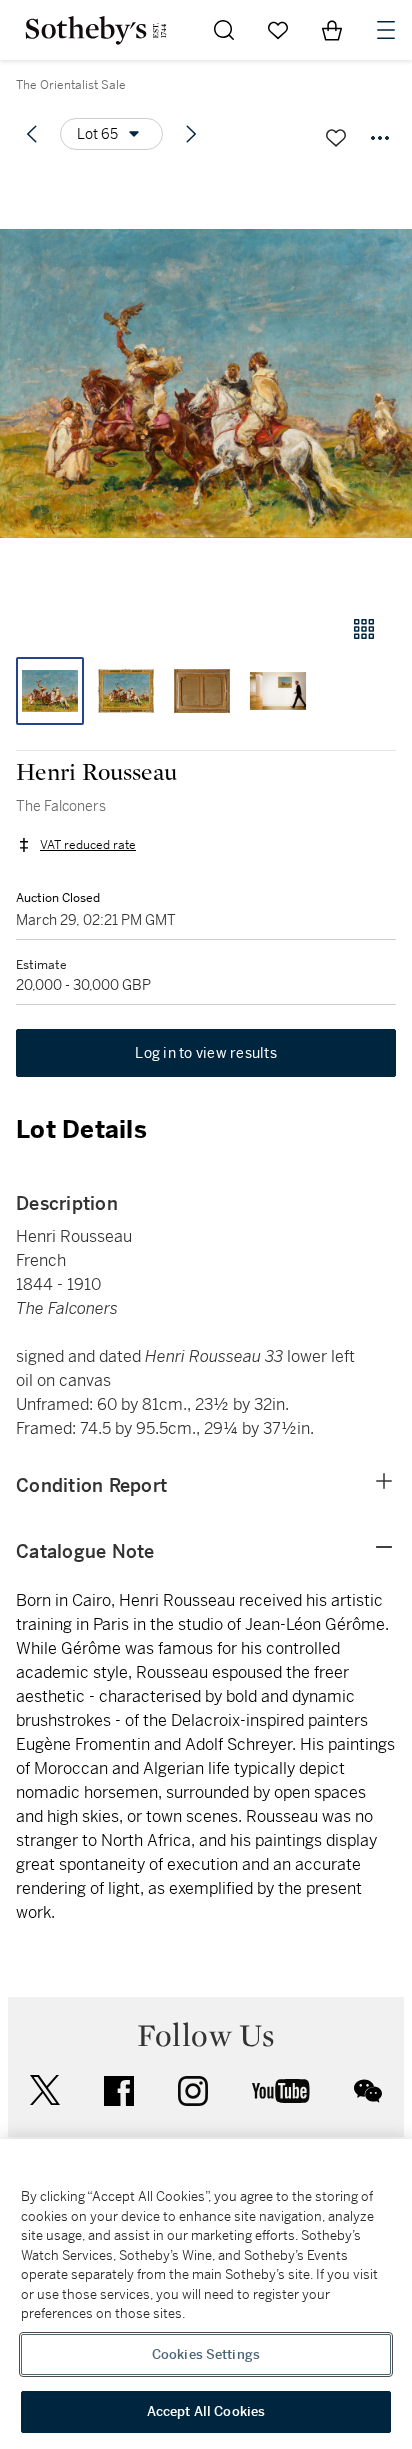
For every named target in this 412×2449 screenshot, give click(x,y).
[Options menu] (380, 138)
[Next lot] (191, 134)
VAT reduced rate (88, 845)
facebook (119, 2091)
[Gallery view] (364, 629)
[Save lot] (336, 138)
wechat (368, 2091)
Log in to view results (206, 1053)
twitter (45, 2090)
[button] (206, 383)
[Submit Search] (224, 30)
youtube (281, 2091)
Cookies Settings (206, 2354)
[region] (206, 2294)
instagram (193, 2091)
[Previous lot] (32, 134)
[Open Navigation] (386, 30)
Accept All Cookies (206, 2411)
